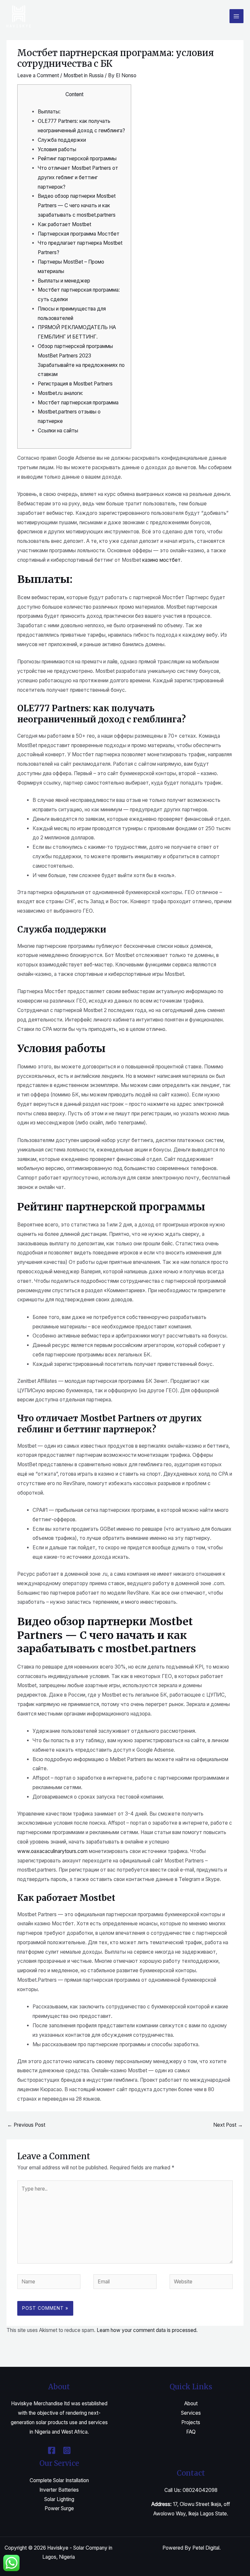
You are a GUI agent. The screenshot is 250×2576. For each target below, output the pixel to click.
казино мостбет (161, 560)
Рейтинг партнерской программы (77, 159)
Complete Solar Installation (59, 2480)
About (191, 2403)
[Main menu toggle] (236, 16)
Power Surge (59, 2508)
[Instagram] (67, 2450)
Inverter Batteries (59, 2490)
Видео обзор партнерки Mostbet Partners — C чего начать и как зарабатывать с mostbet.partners (77, 205)
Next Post (228, 2125)
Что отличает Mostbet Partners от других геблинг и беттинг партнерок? (78, 177)
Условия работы (57, 149)
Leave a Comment (38, 75)
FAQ (191, 2432)
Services (191, 2413)
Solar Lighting (59, 2499)
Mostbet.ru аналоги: (60, 393)
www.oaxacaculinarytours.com (52, 1851)
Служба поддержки (62, 140)
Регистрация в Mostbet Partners (75, 384)
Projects (191, 2422)
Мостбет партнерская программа (78, 403)
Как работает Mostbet (64, 224)
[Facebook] (52, 2450)
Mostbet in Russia (83, 75)
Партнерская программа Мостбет (79, 234)
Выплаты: (49, 112)
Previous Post (26, 2125)
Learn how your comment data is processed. (147, 2330)
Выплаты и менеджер (64, 281)
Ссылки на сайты (58, 431)
